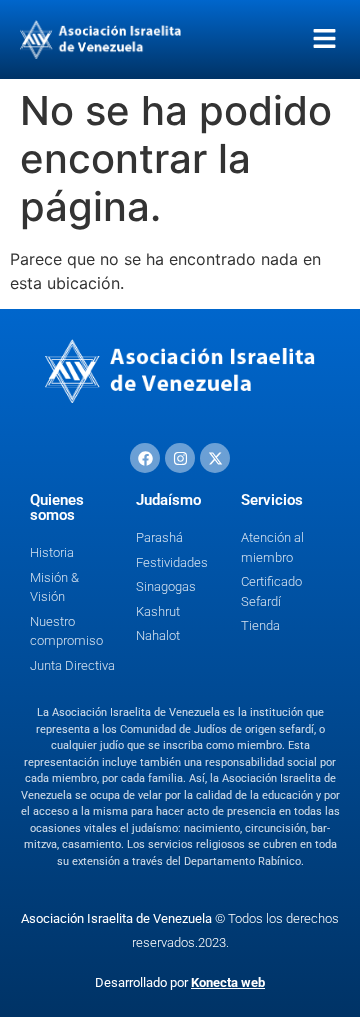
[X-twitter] (215, 458)
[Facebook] (145, 458)
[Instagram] (180, 458)
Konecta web (228, 982)
